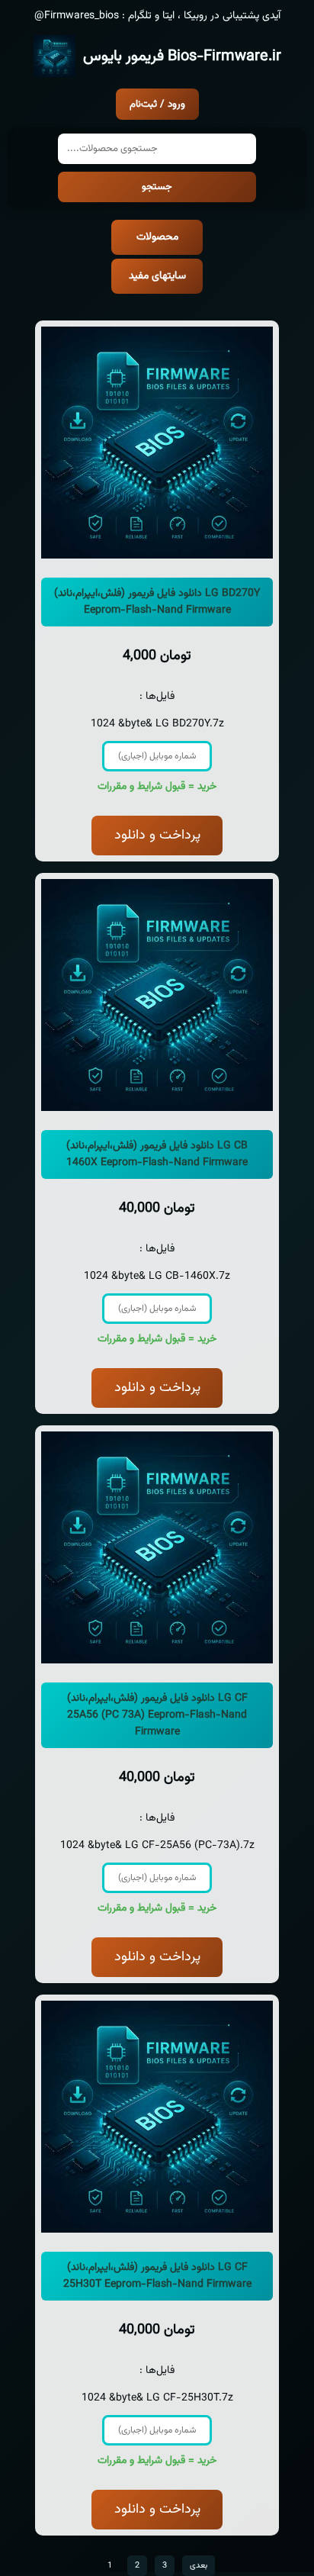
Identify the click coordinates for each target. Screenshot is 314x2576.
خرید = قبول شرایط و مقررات (157, 787)
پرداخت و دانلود (157, 836)
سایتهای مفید (157, 276)
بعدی (199, 2566)
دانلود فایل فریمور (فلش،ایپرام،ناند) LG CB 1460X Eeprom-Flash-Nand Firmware (157, 1154)
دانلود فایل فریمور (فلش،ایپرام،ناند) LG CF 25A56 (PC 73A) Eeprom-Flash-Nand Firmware (157, 1715)
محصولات (157, 237)
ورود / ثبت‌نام (157, 104)
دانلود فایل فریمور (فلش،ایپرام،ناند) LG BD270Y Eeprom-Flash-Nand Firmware (157, 602)
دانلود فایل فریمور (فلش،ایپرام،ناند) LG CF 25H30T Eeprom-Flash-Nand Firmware (157, 2276)
